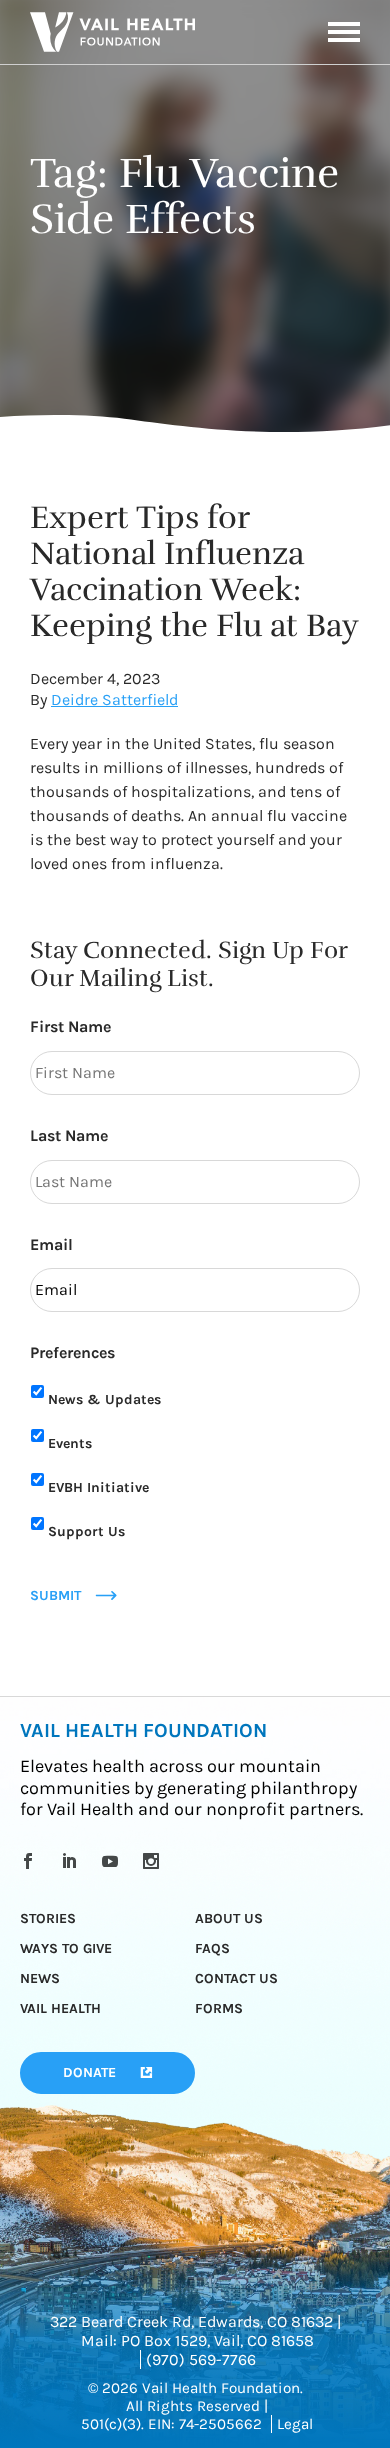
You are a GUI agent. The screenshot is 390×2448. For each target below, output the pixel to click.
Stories (48, 1918)
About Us (229, 1918)
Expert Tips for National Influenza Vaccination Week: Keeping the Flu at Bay (194, 571)
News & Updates (104, 1399)
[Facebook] (31, 1861)
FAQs (212, 1948)
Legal (295, 2424)
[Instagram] (154, 1861)
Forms (219, 2008)
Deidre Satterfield (114, 699)
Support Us (86, 1531)
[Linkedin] (72, 1861)
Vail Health (60, 2008)
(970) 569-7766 (201, 2359)
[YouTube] (113, 1861)
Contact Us (236, 1978)
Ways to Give (66, 1948)
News (40, 1978)
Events (70, 1443)
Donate (89, 2072)
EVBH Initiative (98, 1487)
